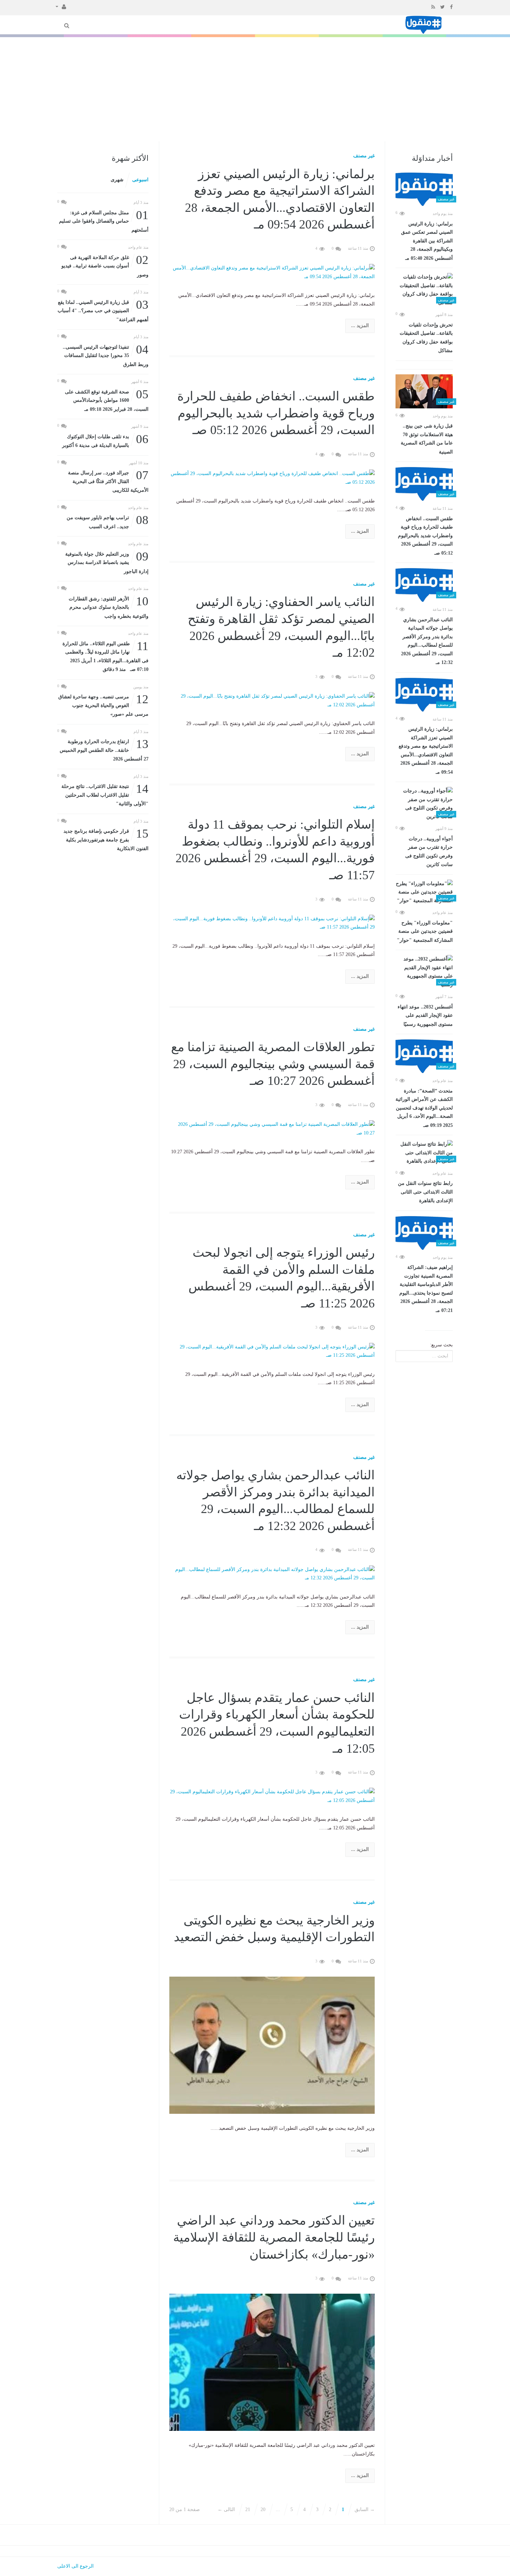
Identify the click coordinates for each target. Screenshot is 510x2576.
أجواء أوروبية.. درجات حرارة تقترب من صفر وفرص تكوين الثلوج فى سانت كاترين (429, 852)
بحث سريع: (441, 1345)
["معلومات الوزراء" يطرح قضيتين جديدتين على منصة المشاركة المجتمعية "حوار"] (424, 892)
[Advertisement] (255, 89)
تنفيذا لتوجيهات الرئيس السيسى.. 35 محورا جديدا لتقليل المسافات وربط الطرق (106, 355)
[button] (61, 6)
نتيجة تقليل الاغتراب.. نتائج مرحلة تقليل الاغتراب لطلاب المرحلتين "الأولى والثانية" (105, 794)
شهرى (117, 180)
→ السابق (365, 2509)
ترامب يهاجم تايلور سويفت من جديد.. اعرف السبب (108, 521)
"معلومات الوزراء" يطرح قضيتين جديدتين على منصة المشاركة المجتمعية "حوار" (425, 932)
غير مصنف (364, 156)
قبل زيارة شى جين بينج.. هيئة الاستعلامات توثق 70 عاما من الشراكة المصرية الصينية (427, 439)
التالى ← (226, 2509)
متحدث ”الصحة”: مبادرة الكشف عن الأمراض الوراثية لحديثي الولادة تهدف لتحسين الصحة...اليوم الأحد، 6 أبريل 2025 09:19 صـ (424, 1108)
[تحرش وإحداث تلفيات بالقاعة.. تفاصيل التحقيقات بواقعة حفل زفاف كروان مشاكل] (424, 290)
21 (248, 2509)
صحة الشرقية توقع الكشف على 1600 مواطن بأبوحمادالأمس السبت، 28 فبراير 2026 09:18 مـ (107, 400)
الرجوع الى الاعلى (75, 2566)
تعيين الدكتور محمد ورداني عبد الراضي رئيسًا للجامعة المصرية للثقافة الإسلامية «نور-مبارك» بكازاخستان (274, 2237)
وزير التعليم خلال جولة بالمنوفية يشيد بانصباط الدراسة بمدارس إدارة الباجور (107, 562)
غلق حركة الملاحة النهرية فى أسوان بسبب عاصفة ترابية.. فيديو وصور (105, 265)
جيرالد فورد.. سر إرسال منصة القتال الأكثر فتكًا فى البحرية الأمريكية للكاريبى (108, 481)
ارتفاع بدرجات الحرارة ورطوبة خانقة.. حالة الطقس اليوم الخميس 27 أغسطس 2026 (104, 750)
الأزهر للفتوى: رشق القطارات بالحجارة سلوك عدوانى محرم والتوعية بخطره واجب (109, 607)
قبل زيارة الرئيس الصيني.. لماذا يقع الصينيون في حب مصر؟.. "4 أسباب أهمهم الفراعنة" (103, 310)
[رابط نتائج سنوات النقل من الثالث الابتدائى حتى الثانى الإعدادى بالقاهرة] (424, 1153)
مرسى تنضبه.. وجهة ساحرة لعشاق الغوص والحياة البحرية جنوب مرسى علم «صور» (103, 705)
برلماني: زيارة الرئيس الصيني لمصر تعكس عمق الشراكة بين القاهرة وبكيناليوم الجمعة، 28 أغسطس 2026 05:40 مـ (427, 241)
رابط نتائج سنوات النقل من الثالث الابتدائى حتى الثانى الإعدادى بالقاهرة (425, 1192)
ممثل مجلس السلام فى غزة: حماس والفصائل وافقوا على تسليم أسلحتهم (104, 221)
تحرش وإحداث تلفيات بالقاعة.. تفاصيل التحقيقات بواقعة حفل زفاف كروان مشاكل (426, 338)
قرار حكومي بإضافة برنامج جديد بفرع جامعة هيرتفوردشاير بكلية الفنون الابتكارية (106, 839)
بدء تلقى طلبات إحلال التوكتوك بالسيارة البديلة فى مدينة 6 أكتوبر (105, 441)
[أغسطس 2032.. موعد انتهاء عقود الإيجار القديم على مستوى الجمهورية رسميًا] (424, 972)
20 (263, 2509)
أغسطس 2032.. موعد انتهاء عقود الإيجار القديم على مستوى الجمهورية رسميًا (425, 1016)
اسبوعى (140, 180)
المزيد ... (360, 326)
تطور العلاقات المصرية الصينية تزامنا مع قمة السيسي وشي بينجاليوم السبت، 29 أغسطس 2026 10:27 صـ (273, 1064)
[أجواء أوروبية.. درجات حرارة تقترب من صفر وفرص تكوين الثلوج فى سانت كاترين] (424, 804)
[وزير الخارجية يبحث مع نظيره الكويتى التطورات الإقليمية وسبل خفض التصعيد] (272, 2045)
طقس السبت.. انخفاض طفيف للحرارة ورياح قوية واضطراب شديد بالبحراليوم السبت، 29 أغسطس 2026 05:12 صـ (425, 536)
